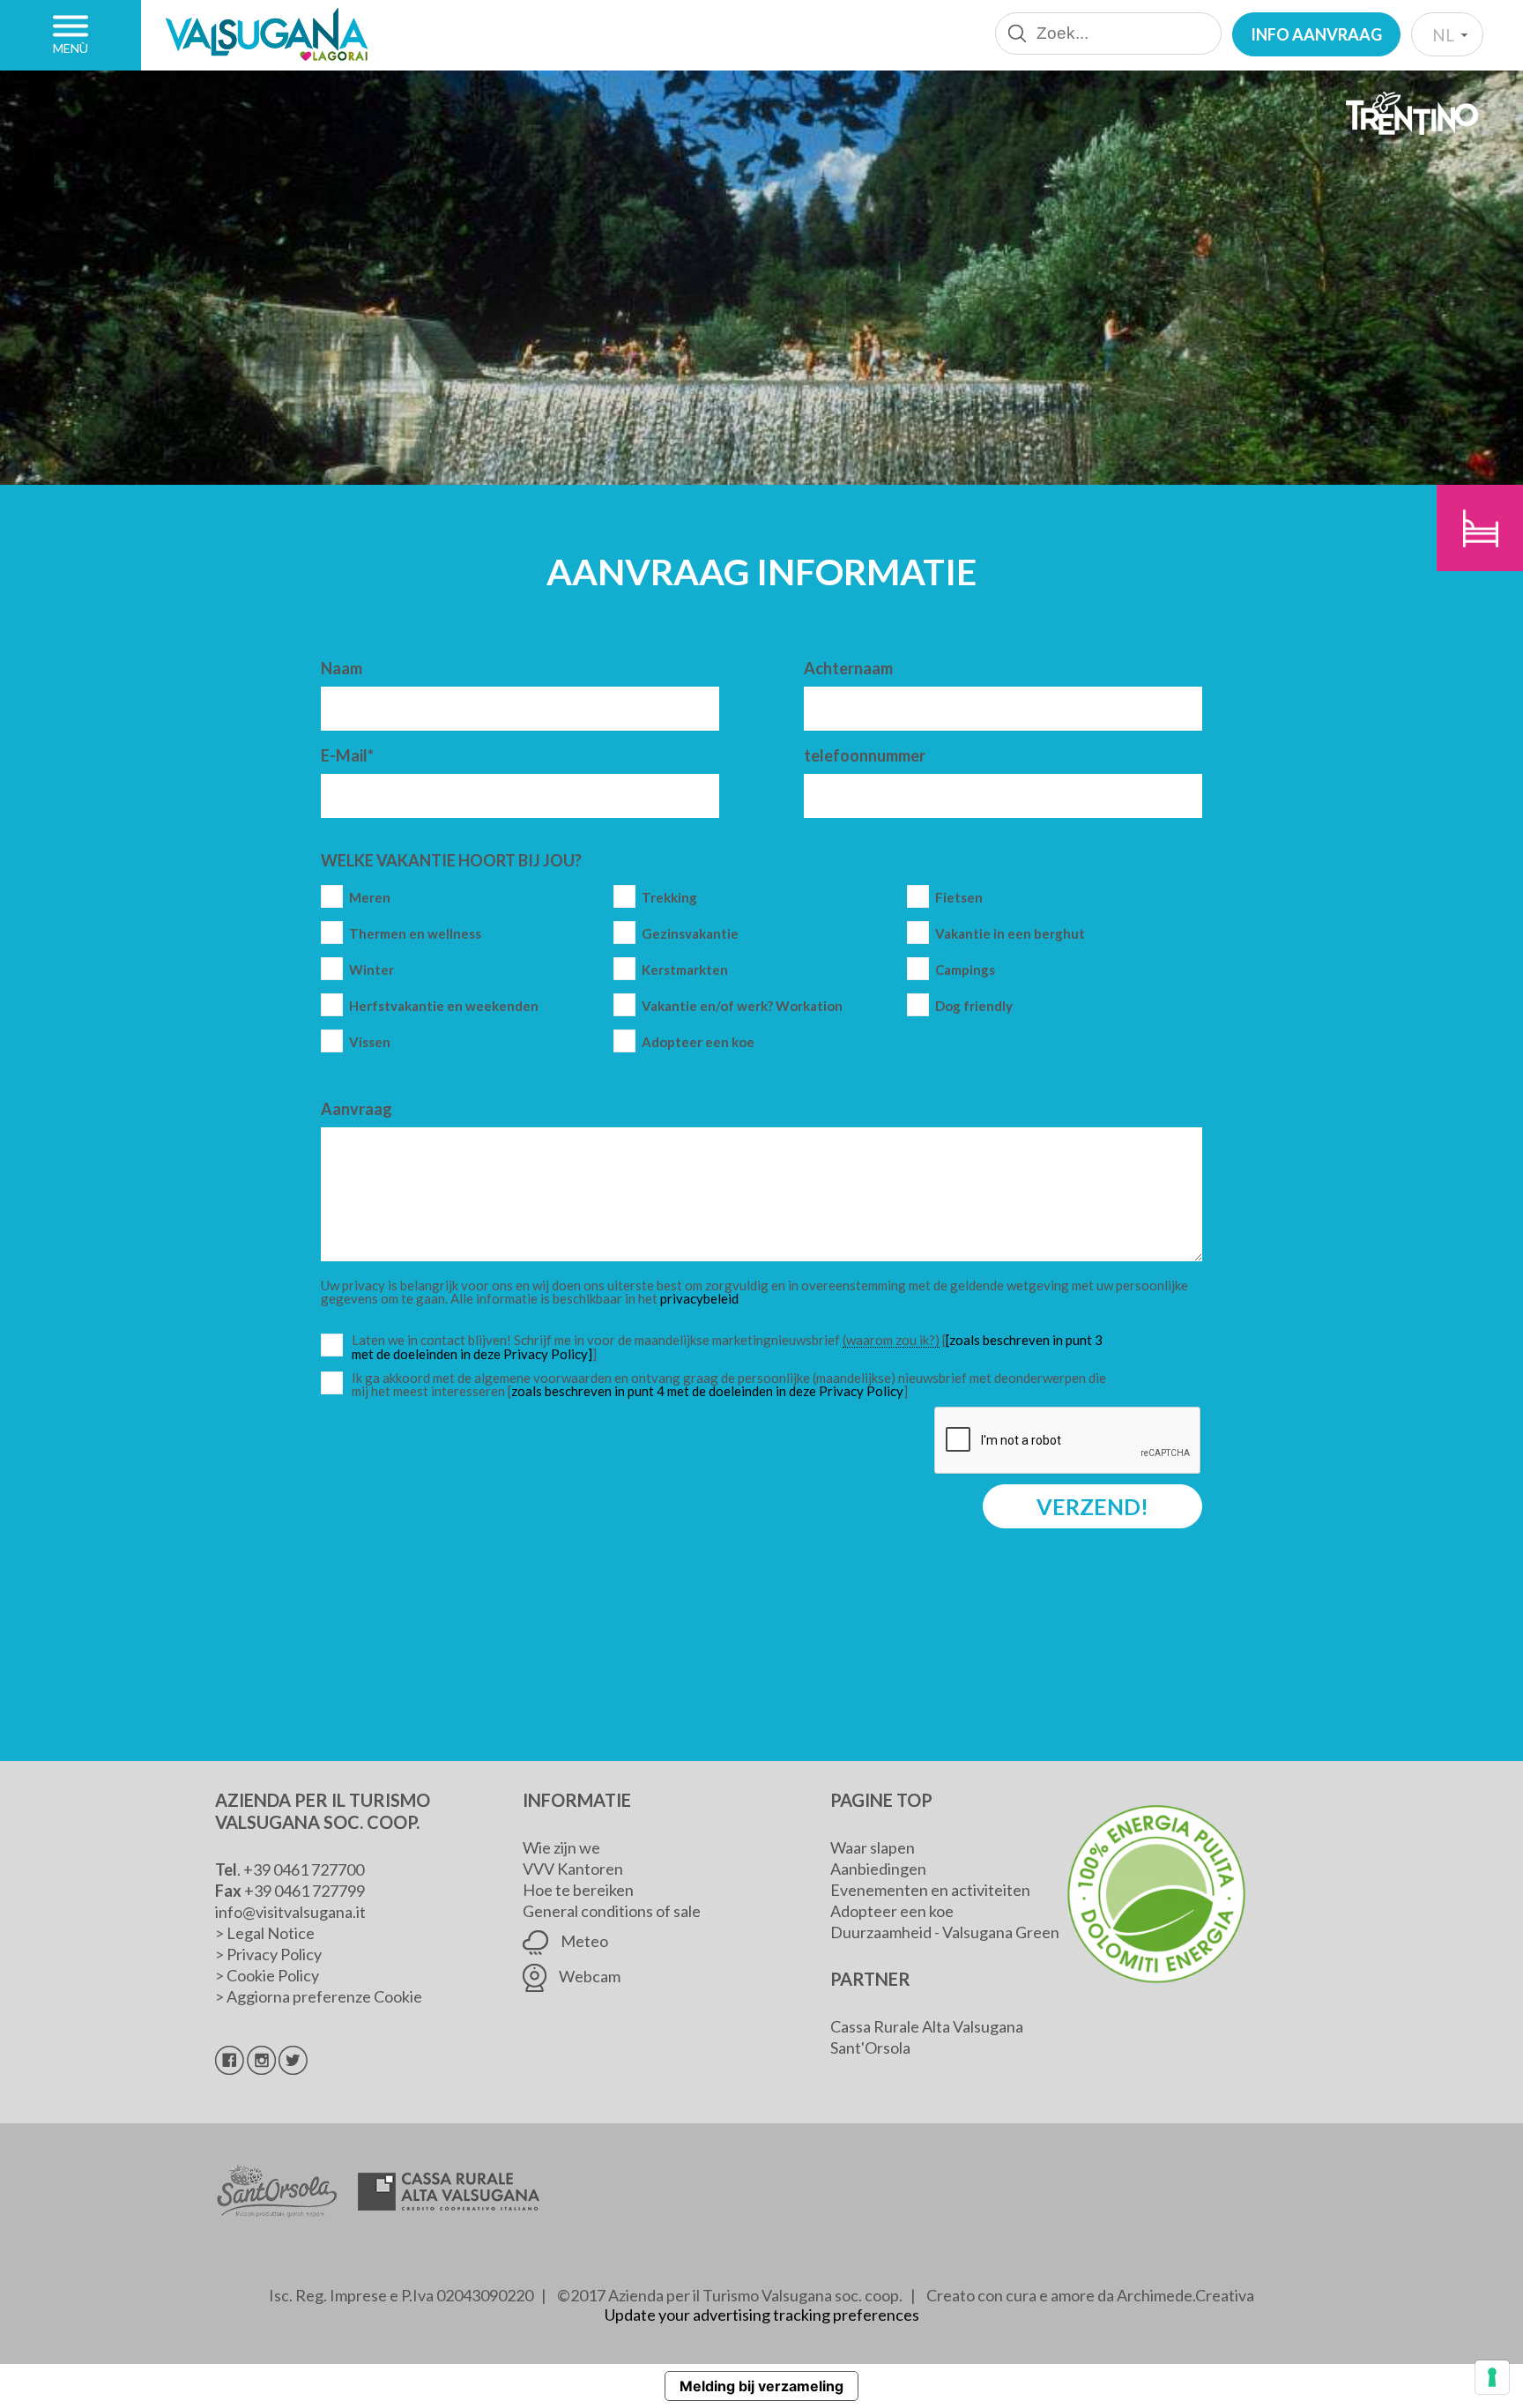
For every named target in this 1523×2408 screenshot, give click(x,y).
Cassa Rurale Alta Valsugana (927, 2026)
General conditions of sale (612, 1911)
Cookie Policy (273, 1975)
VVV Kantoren (573, 1869)
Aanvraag (357, 1109)
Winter (371, 970)
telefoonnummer (865, 755)
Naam (342, 668)
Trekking (669, 898)
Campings (965, 970)
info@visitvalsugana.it (290, 1912)
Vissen (370, 1042)
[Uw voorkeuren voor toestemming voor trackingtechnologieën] (1492, 2377)
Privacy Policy (274, 1954)
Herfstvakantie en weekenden (444, 1006)
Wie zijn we (561, 1847)
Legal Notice (271, 1933)
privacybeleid (699, 1298)
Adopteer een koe (698, 1042)
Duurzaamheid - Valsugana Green (945, 1932)
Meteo (583, 1941)
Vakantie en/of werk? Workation (742, 1006)
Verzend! (1092, 1506)
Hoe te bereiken (578, 1890)
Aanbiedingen (878, 1869)
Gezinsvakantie (690, 934)
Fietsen (959, 898)
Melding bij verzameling (761, 2386)
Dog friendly (974, 1006)
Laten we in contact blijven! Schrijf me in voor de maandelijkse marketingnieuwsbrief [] (733, 1347)
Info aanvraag (1316, 34)
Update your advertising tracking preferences (762, 2315)
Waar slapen (873, 1847)
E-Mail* (347, 755)
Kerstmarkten (685, 970)
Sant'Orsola (870, 2048)
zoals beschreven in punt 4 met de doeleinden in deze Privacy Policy (707, 1391)
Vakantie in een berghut (1010, 934)
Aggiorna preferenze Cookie (324, 1996)
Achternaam (848, 668)
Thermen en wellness (415, 934)
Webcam (588, 1976)
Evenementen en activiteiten (930, 1890)
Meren (370, 898)
